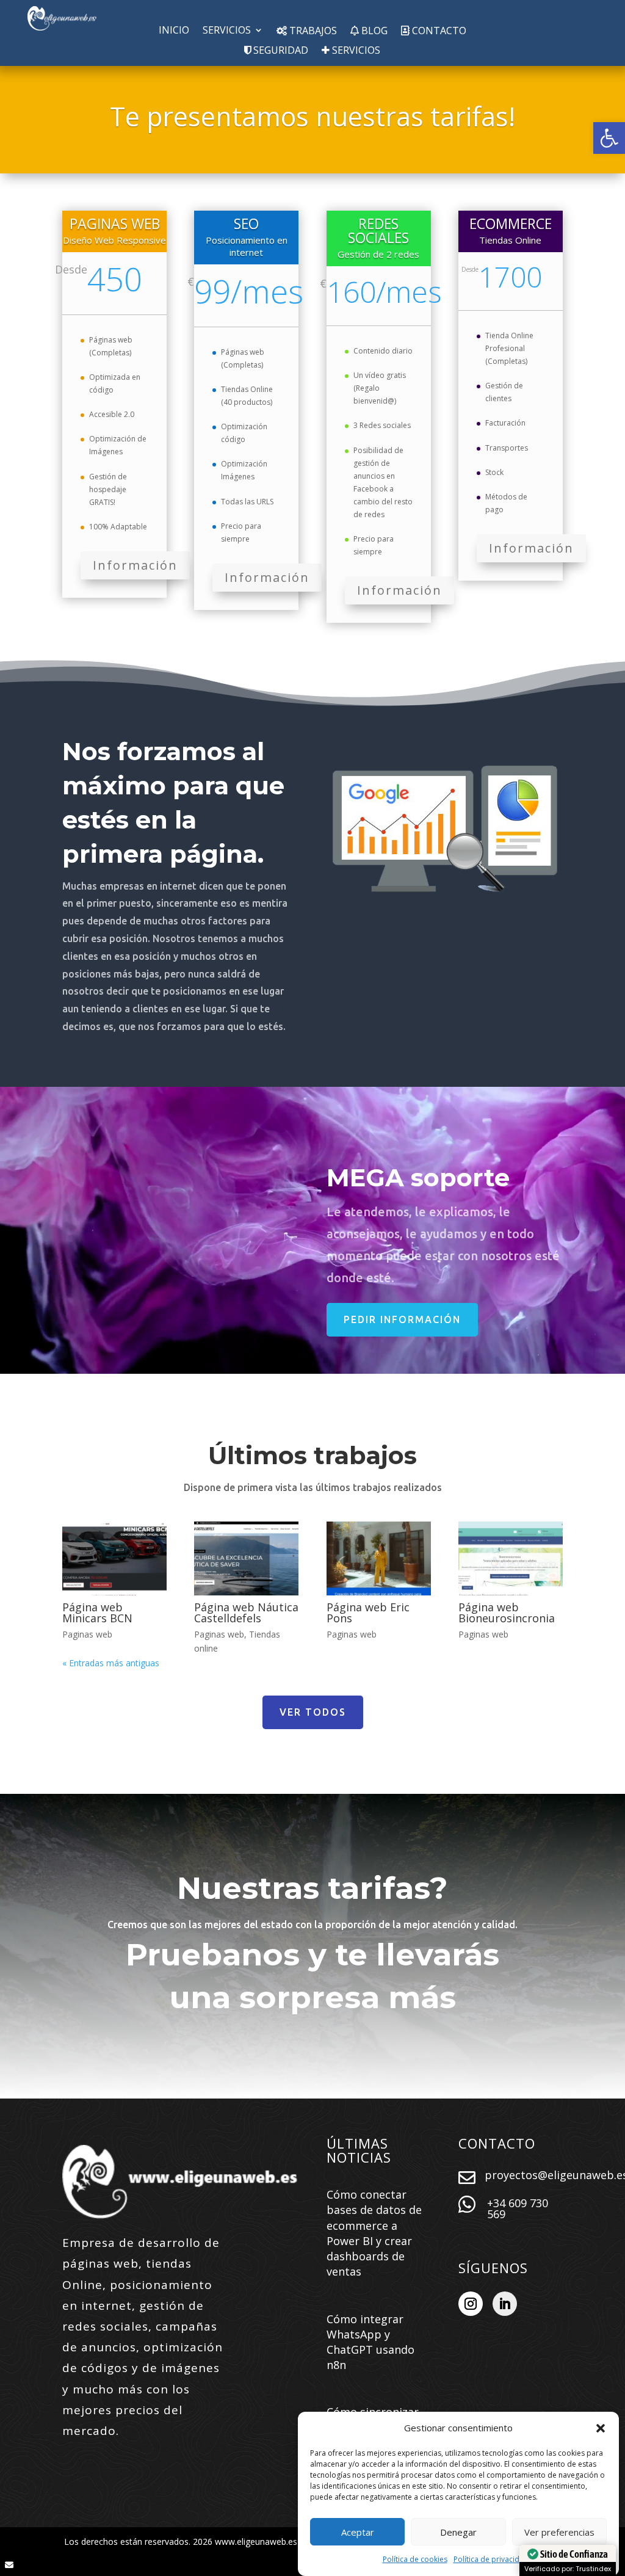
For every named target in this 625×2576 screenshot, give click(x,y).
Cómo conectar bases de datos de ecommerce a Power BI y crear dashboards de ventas (374, 2233)
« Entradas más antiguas (111, 1663)
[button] (609, 138)
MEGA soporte (418, 1177)
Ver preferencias (559, 2532)
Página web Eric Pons (368, 1613)
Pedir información (402, 1319)
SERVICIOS (227, 31)
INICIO (174, 31)
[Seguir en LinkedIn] (505, 2304)
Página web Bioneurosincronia (507, 1613)
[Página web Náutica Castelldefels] (246, 1558)
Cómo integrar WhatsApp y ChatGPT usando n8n (370, 2342)
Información (135, 565)
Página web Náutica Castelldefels (246, 1613)
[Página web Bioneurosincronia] (511, 1558)
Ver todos (313, 1712)
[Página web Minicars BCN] (114, 1558)
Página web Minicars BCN (97, 1613)
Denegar (458, 2532)
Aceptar (358, 2532)
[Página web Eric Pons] (379, 1558)
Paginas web (87, 1634)
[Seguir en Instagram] (471, 2304)
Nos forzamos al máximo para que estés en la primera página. (173, 803)
